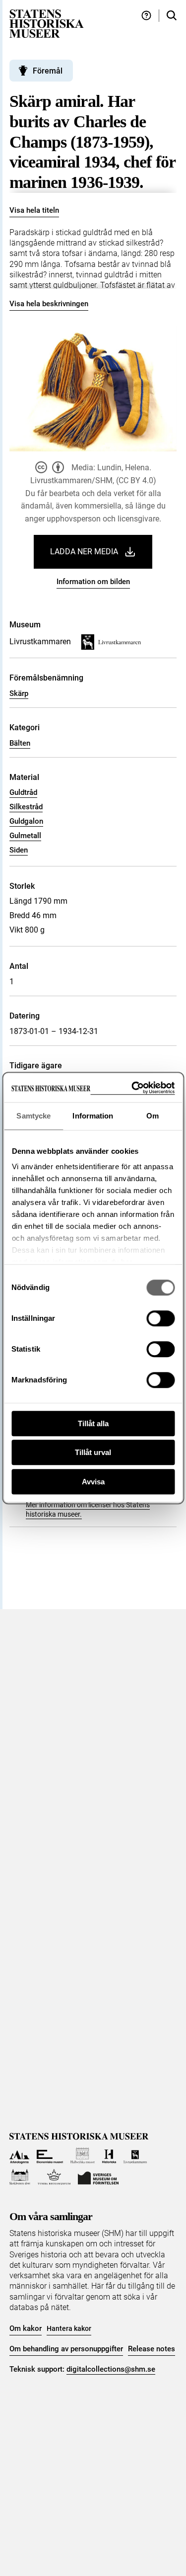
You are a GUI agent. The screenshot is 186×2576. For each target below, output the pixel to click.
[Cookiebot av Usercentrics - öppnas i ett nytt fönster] (132, 1088)
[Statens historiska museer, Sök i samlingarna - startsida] (47, 23)
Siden (19, 850)
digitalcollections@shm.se (111, 2369)
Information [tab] (93, 1116)
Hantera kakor (69, 2328)
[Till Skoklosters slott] (20, 2177)
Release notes (152, 2349)
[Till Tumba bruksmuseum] (54, 2177)
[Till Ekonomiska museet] (50, 2156)
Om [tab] (153, 1116)
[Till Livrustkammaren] (135, 2156)
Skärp (19, 693)
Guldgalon (26, 821)
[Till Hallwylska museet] (83, 2156)
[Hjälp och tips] (146, 16)
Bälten (20, 743)
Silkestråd (26, 807)
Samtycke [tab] (33, 1116)
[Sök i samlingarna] (172, 16)
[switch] (160, 1318)
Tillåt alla (93, 1423)
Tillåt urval (93, 1452)
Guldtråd (23, 792)
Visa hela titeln (34, 210)
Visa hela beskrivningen (49, 304)
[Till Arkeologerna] (20, 2156)
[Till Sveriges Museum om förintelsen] (98, 2177)
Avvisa (93, 1482)
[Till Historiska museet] (109, 2156)
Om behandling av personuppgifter (66, 2349)
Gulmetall (25, 836)
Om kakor (26, 2328)
